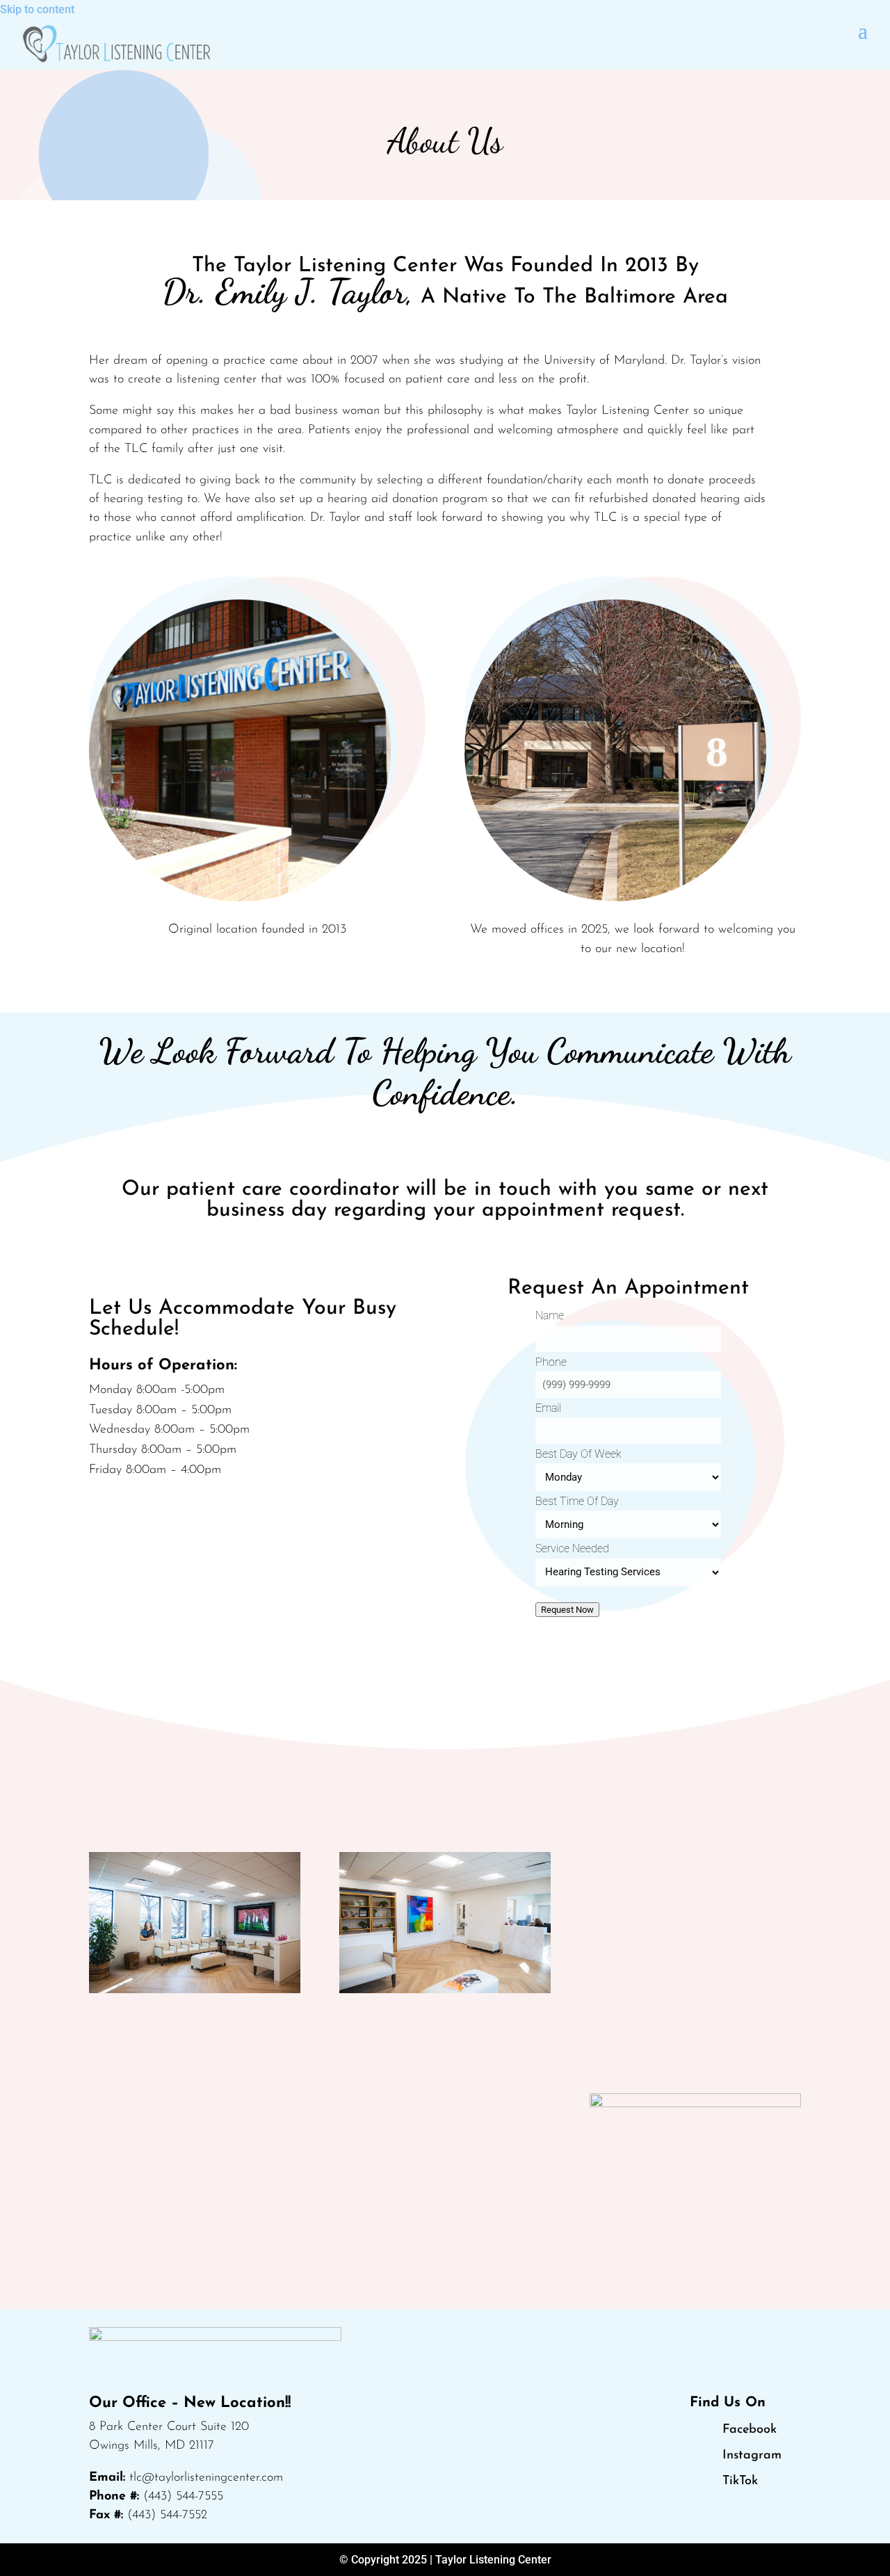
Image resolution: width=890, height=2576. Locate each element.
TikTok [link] (740, 2481)
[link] (116, 44)
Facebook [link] (750, 2430)
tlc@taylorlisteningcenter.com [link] (206, 2478)
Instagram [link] (752, 2456)
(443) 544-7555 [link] (183, 2497)
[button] (863, 30)
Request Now (567, 1610)
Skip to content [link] (37, 9)
